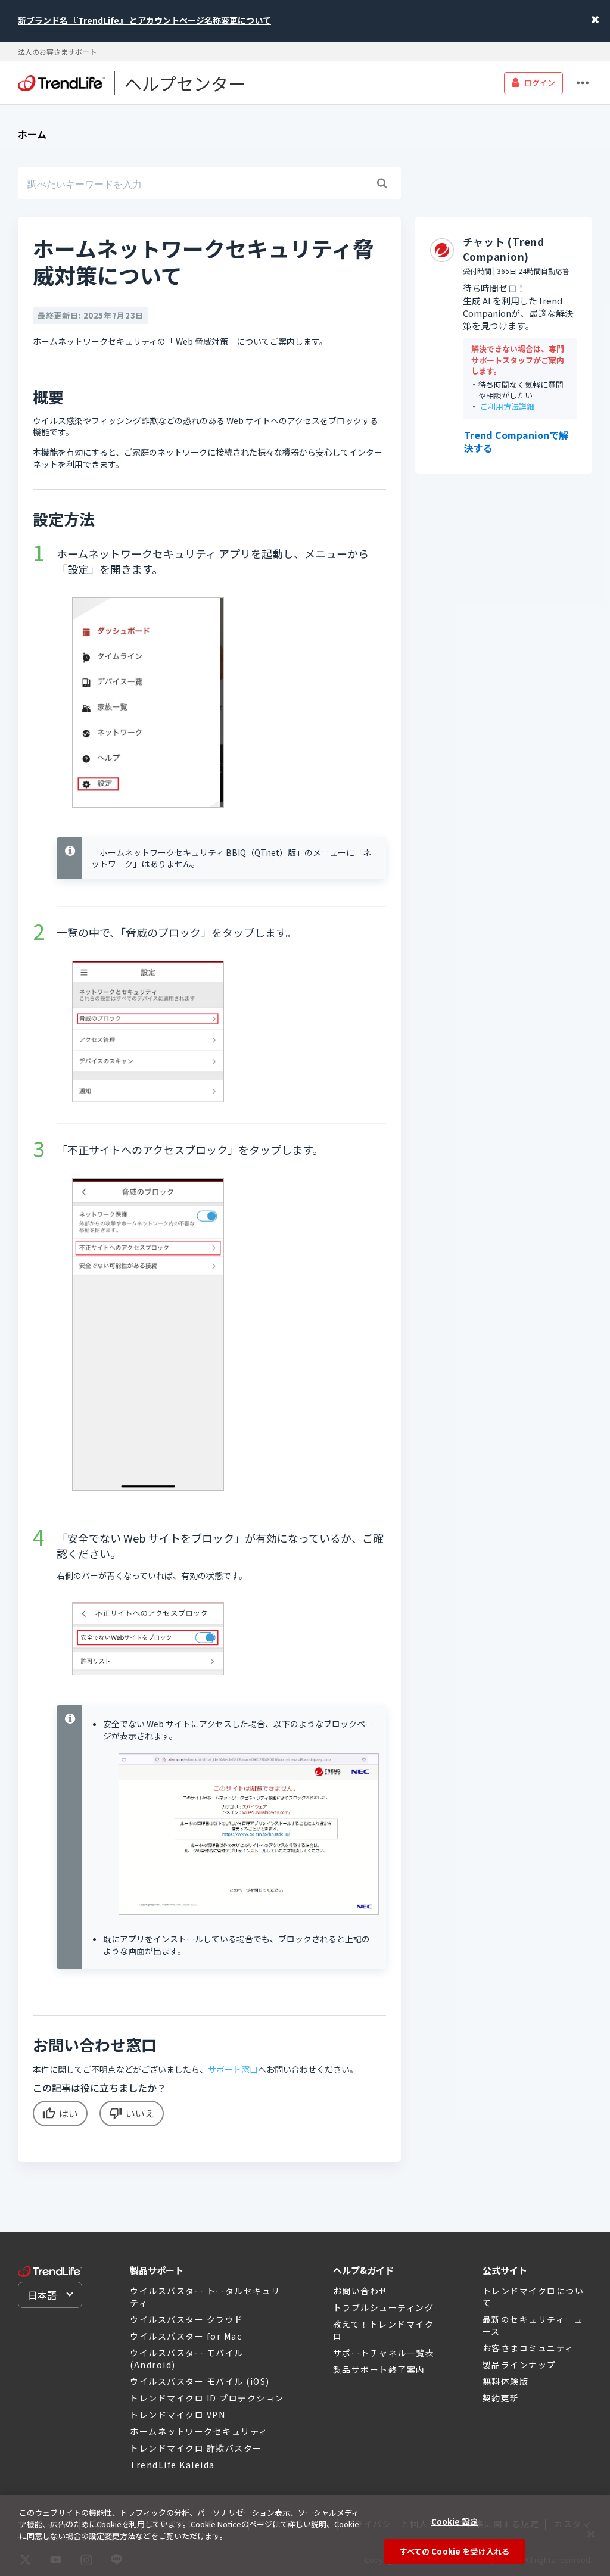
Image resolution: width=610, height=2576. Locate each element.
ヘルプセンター (185, 83)
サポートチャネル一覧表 (384, 2353)
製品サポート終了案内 (379, 2369)
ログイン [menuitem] (540, 82)
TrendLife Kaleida (172, 2465)
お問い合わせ (361, 2291)
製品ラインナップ (519, 2365)
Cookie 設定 (455, 2522)
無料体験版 (506, 2381)
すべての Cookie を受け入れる (455, 2551)
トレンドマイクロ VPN (178, 2415)
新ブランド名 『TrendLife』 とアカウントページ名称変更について (144, 20)
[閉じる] (591, 2534)
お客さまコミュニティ (528, 2348)
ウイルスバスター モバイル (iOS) (200, 2381)
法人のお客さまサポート (57, 52)
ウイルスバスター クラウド (187, 2319)
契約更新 (501, 2398)
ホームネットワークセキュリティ (199, 2431)
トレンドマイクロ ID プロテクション (207, 2398)
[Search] (382, 183)
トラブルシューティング (384, 2307)
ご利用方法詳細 (507, 407)
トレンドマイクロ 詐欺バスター (196, 2448)
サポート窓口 (233, 2069)
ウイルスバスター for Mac (186, 2336)
